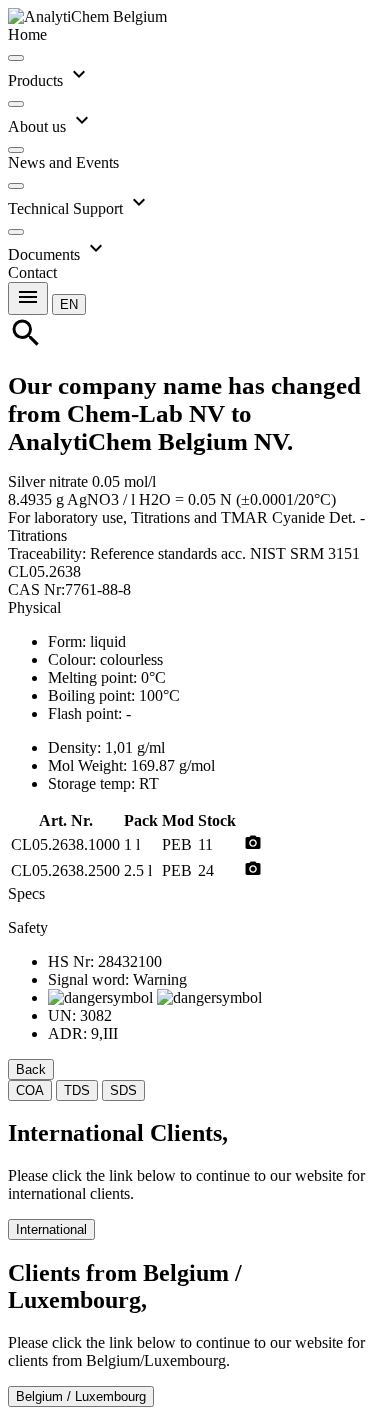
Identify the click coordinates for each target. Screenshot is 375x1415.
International (51, 1229)
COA (30, 1090)
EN (69, 304)
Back (31, 1069)
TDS (77, 1090)
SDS (123, 1090)
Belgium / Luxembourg (81, 1396)
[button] (69, 303)
